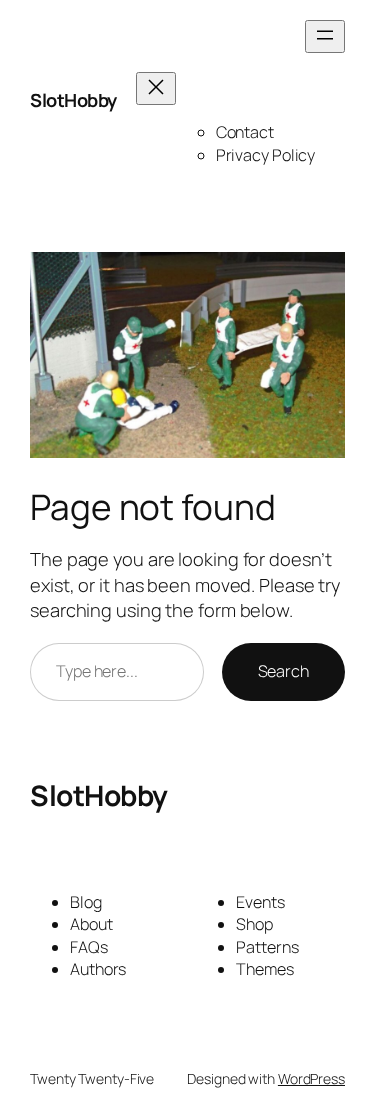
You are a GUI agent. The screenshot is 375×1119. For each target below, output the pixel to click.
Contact (245, 132)
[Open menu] (325, 36)
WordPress (311, 1078)
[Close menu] (156, 88)
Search (283, 671)
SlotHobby (73, 100)
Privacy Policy (266, 155)
